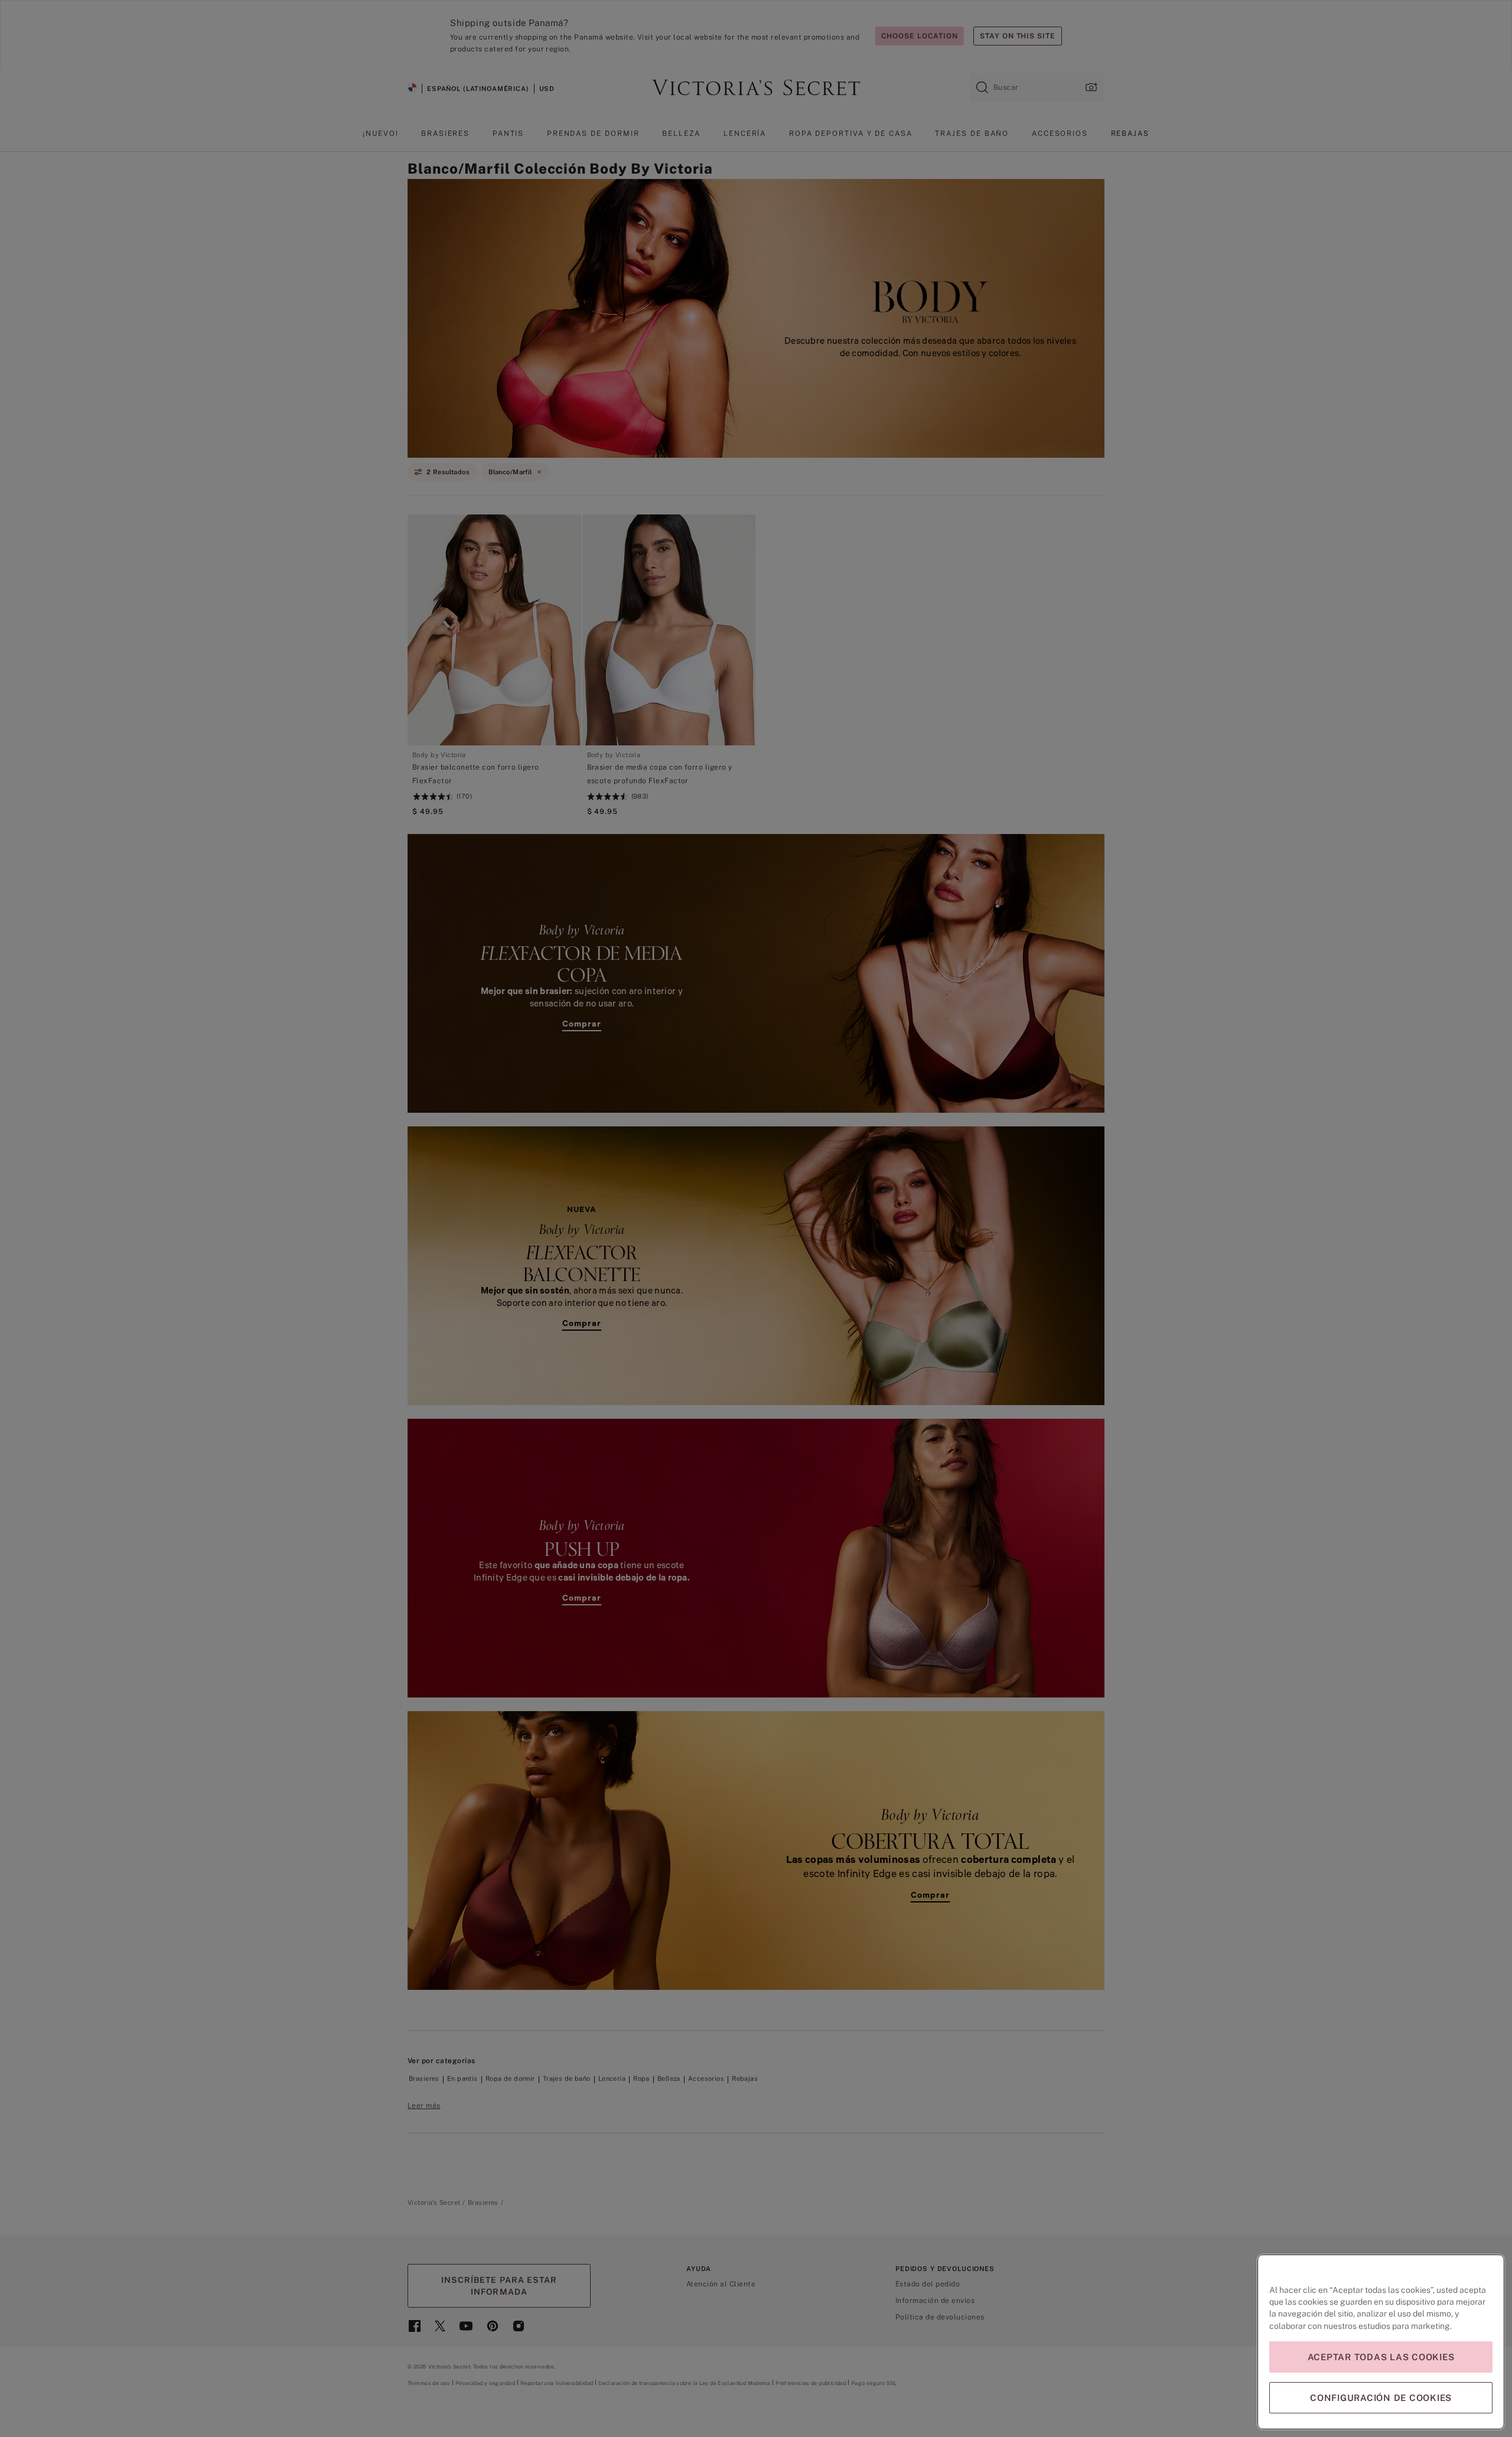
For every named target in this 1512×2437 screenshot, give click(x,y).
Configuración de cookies (1381, 2398)
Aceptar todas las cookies (1381, 2357)
